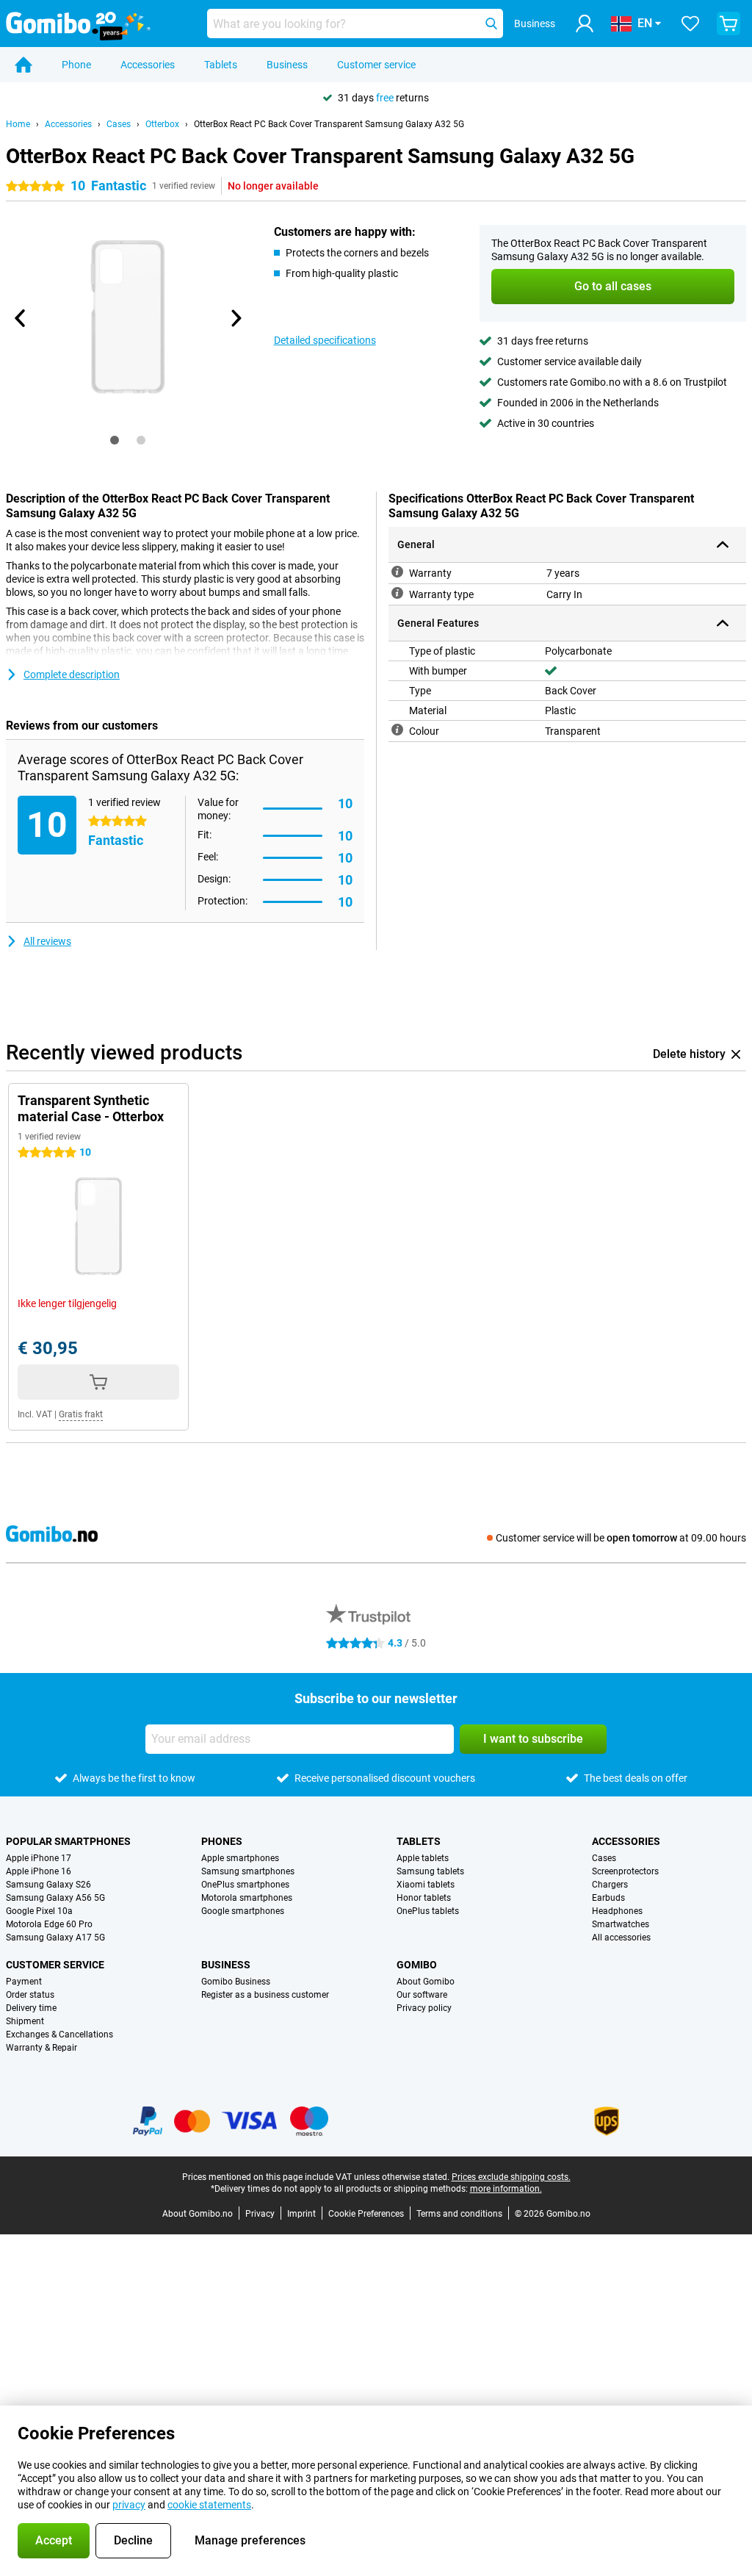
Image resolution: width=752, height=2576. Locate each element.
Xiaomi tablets (426, 1885)
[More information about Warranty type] (397, 593)
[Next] (236, 318)
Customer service (376, 65)
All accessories (621, 1938)
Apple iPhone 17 (39, 1858)
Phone (76, 65)
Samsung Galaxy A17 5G (55, 1938)
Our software (422, 1995)
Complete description (72, 674)
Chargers (610, 1885)
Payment (24, 1982)
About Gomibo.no (198, 2214)
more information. (506, 2189)
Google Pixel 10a (39, 1911)
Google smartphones (243, 1911)
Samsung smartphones (248, 1871)
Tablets (221, 65)
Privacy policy (424, 2008)
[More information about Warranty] (397, 572)
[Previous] (21, 318)
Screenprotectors (625, 1871)
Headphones (617, 1911)
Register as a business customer (265, 1995)
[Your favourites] (690, 24)
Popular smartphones (68, 1841)
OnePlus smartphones (245, 1885)
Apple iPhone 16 (39, 1871)
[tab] (115, 440)
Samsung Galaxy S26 (48, 1885)
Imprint (301, 2214)
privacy (129, 2505)
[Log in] (585, 24)
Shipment (25, 2021)
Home (18, 124)
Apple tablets (423, 1858)
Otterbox (162, 124)
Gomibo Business (236, 1982)
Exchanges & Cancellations (59, 2034)
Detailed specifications (325, 340)
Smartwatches (621, 1924)
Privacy (260, 2214)
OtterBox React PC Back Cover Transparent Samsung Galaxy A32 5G (329, 124)
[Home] (23, 65)
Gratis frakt (81, 1414)
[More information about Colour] (397, 730)
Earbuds (608, 1898)
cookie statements (209, 2505)
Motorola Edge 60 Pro (49, 1924)
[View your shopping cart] (728, 24)
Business (287, 65)
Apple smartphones (240, 1858)
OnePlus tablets (428, 1911)
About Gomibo (426, 1982)
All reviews (47, 941)
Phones (222, 1841)
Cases (119, 124)
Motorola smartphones (247, 1898)
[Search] (491, 24)
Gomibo (417, 1965)
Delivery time (31, 2008)
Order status (30, 1995)
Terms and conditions (459, 2214)
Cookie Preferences (366, 2214)
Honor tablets (424, 1898)
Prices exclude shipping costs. (511, 2177)
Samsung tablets (430, 1871)
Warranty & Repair (41, 2048)
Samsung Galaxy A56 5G (55, 1898)
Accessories (148, 65)
